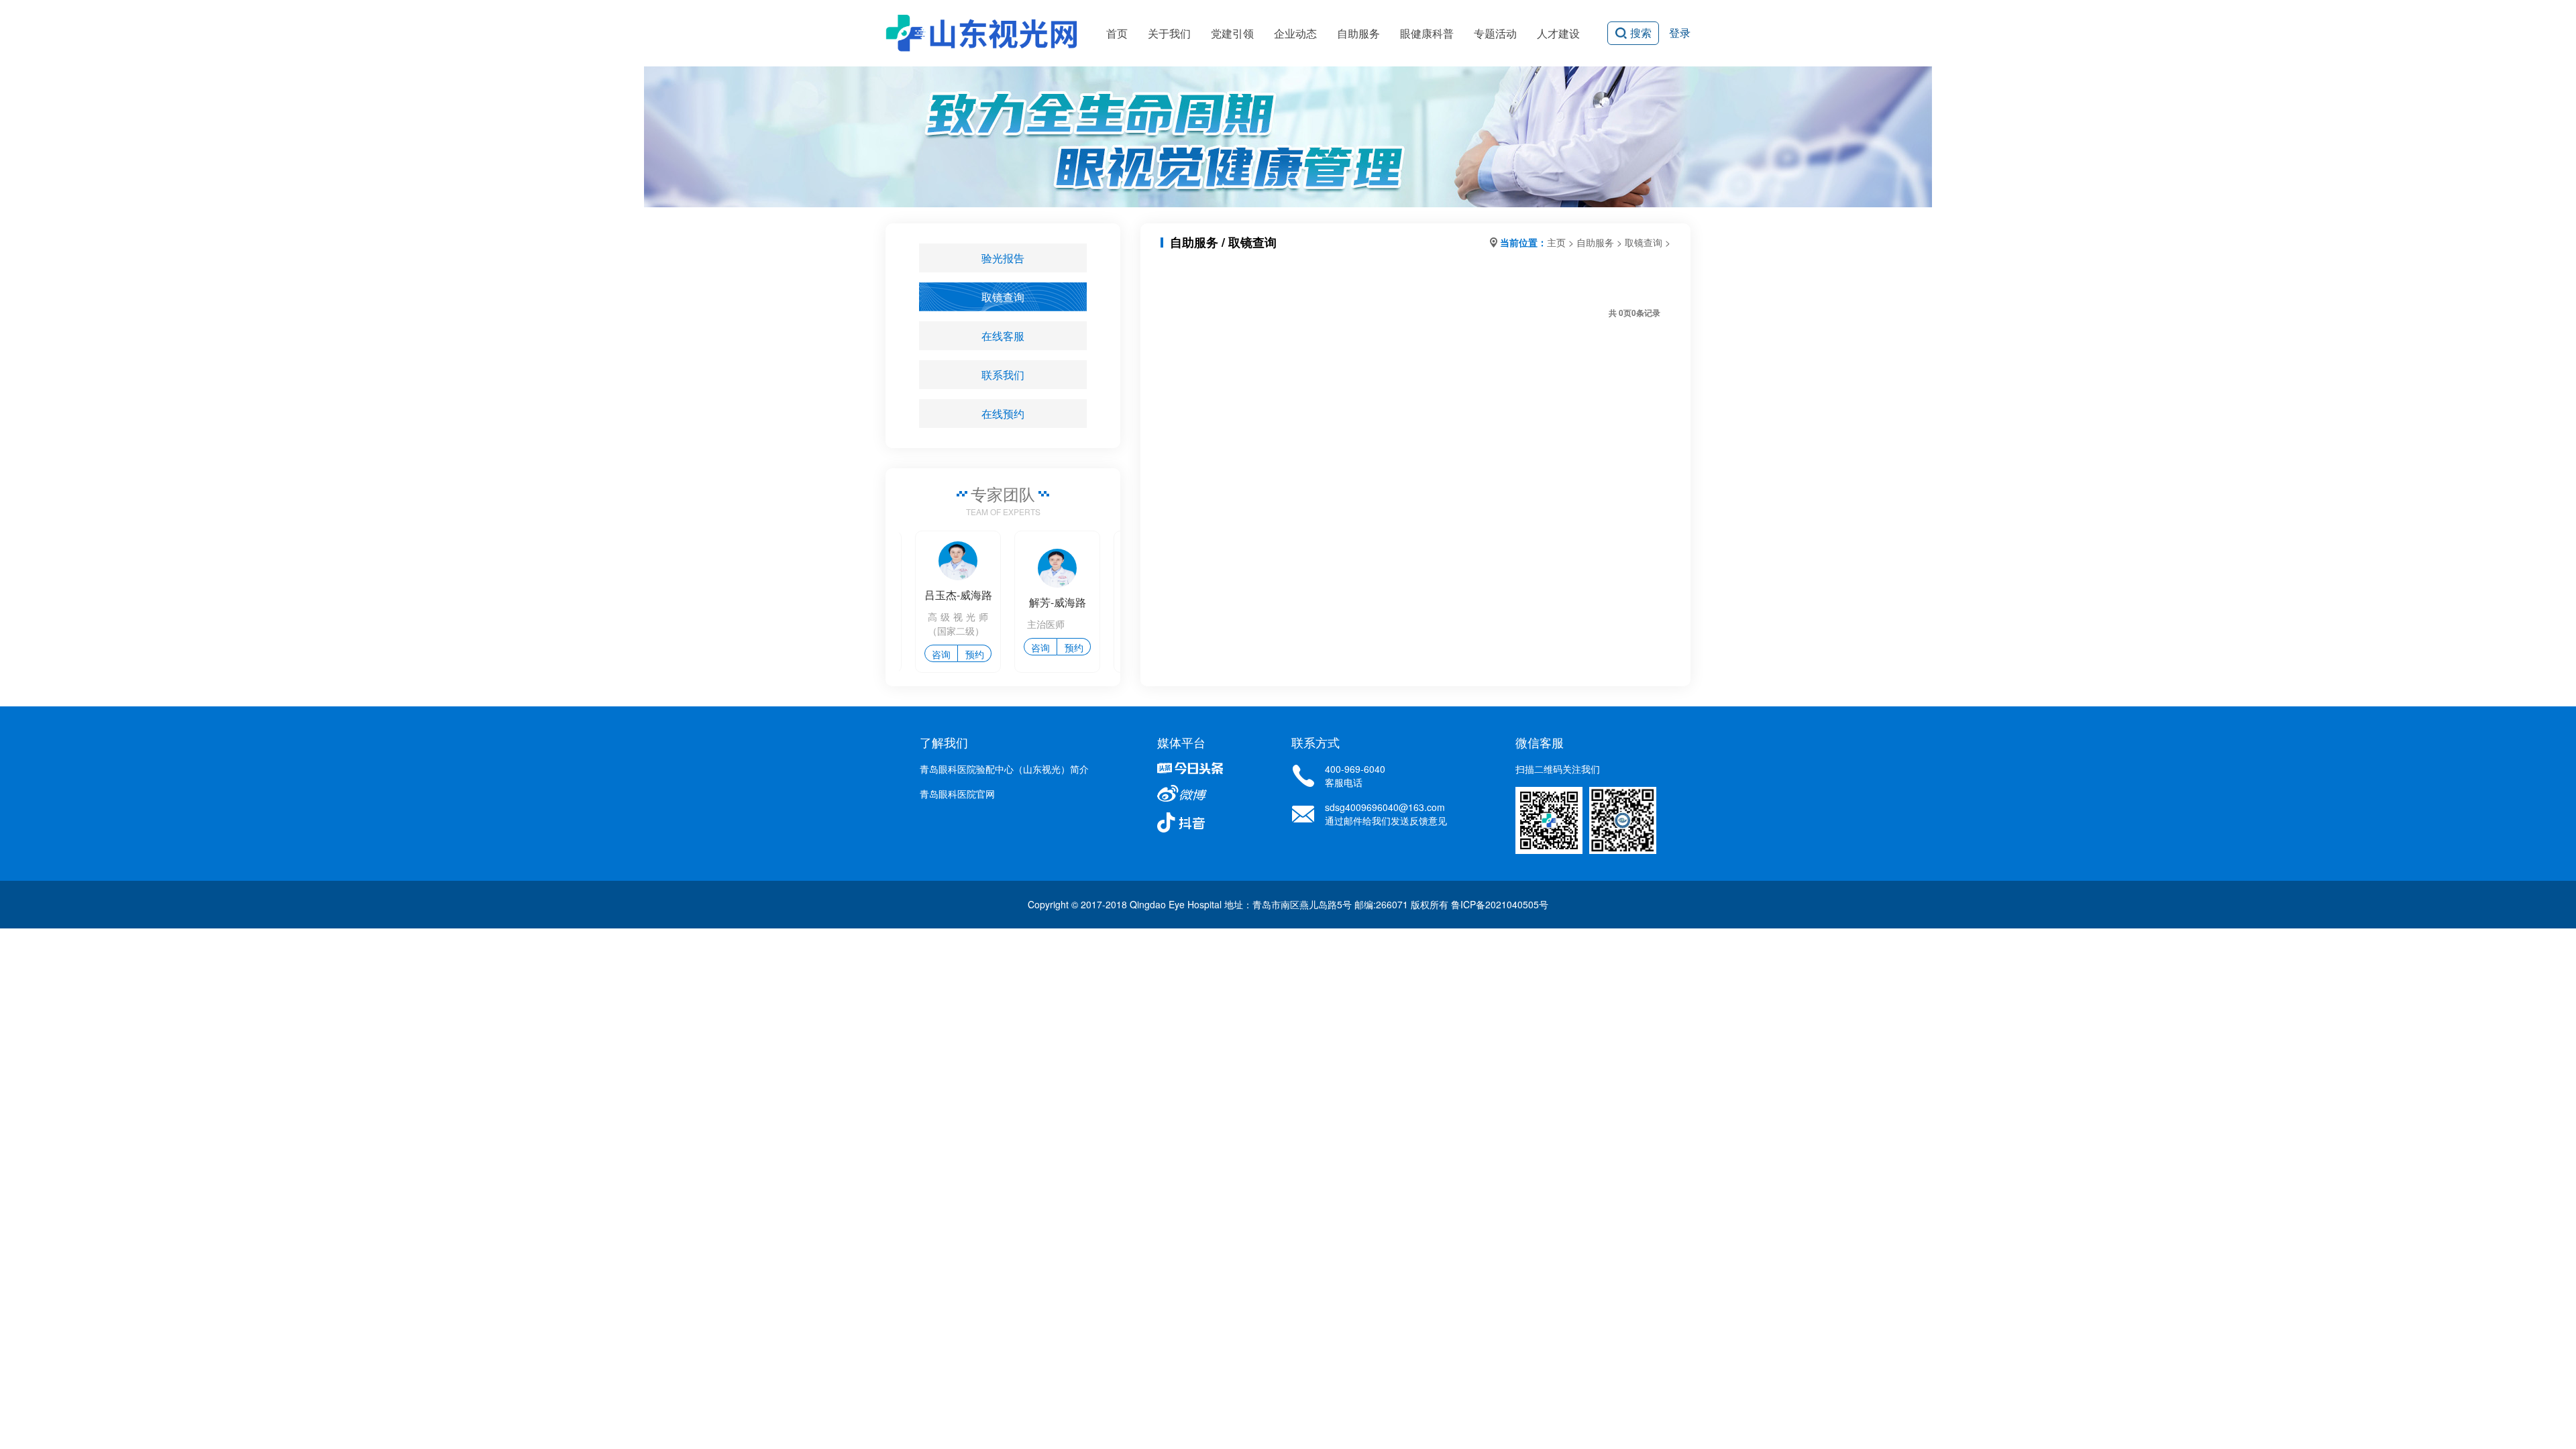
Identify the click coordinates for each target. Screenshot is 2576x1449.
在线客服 (1003, 336)
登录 (1680, 33)
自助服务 (1358, 33)
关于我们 (1169, 33)
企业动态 (1295, 33)
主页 (1556, 242)
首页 (1117, 33)
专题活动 (1495, 33)
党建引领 (1232, 33)
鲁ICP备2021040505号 (1500, 904)
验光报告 (1003, 258)
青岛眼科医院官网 (957, 794)
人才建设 (1558, 33)
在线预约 (1003, 414)
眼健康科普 (1427, 33)
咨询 (926, 654)
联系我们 (1003, 375)
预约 (959, 654)
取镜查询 (1003, 297)
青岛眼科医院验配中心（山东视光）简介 (1004, 769)
